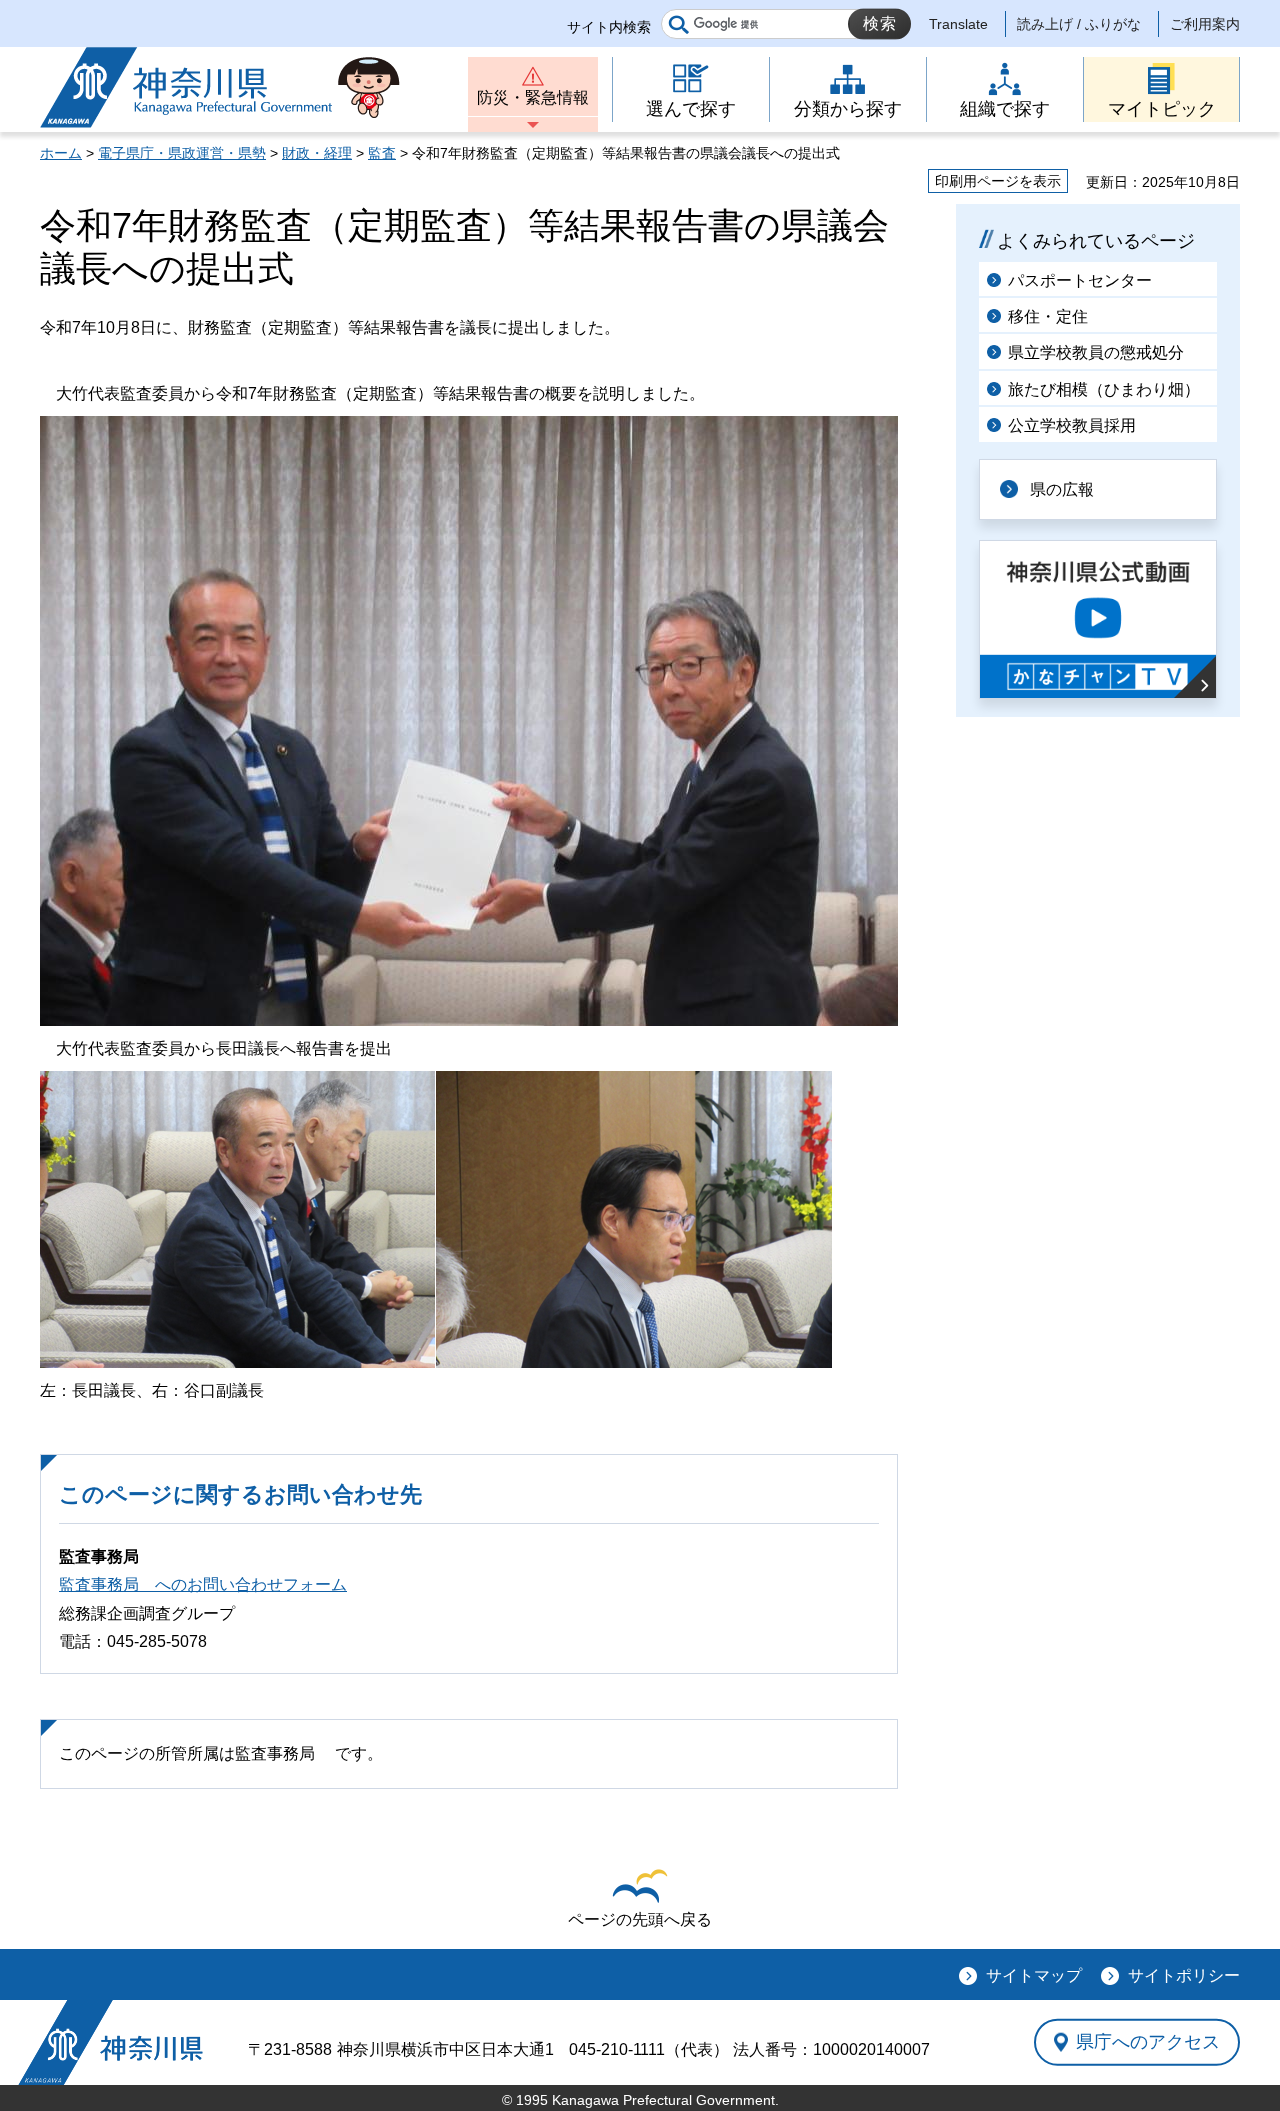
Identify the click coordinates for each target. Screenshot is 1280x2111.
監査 (382, 153)
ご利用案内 (1205, 24)
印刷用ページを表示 (998, 181)
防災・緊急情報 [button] (533, 97)
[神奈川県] (110, 2042)
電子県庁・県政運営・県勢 (182, 153)
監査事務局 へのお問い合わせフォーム (203, 1584)
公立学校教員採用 (1072, 425)
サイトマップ (1034, 1975)
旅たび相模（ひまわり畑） (1104, 389)
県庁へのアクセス (1148, 2042)
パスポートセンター (1080, 280)
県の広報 (1062, 489)
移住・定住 (1048, 316)
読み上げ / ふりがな (1079, 24)
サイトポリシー (1184, 1975)
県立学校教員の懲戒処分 (1096, 352)
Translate (958, 24)
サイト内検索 (609, 27)
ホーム (61, 153)
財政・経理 (317, 153)
